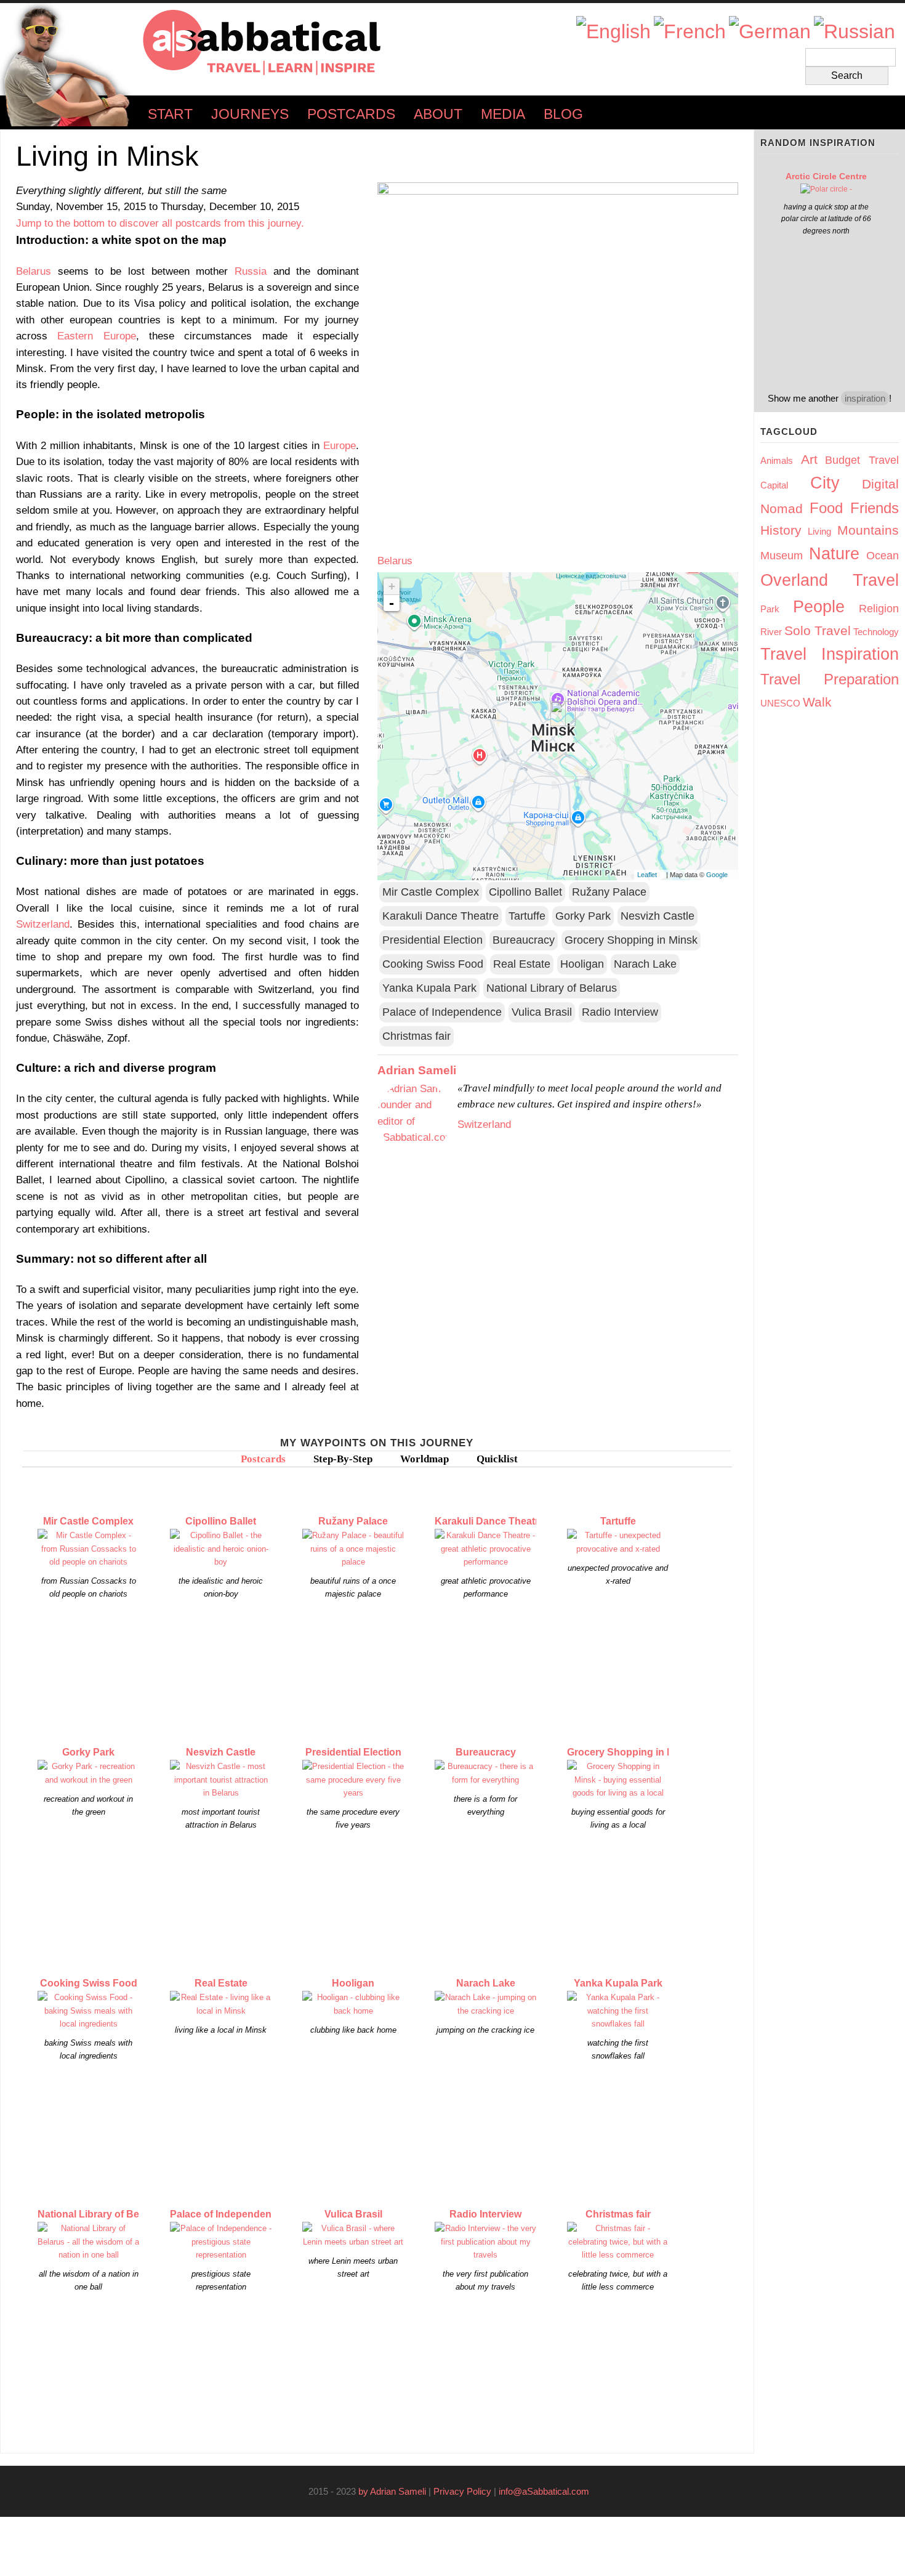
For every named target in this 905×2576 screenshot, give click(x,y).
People (819, 607)
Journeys (250, 114)
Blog (563, 114)
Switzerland (43, 924)
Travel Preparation (830, 679)
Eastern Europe (96, 336)
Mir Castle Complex (431, 892)
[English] (613, 32)
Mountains (868, 530)
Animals (777, 460)
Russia (251, 271)
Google (721, 875)
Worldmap (424, 1459)
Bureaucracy (524, 940)
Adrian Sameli (417, 1070)
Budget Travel (862, 460)
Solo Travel (818, 630)
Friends (875, 508)
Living (819, 531)
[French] (690, 32)
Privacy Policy (462, 2491)
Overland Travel (830, 580)
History (781, 530)
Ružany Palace (609, 892)
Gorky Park (583, 916)
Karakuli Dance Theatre (440, 916)
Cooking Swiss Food (433, 964)
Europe (340, 445)
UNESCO (780, 703)
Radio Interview (620, 1012)
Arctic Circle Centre (826, 176)
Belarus (34, 271)
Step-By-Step (343, 1459)
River (771, 632)
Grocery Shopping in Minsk (631, 940)
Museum (782, 556)
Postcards (351, 114)
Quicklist (497, 1459)
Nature (834, 554)
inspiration (865, 398)
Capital (774, 485)
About (438, 114)
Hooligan (582, 964)
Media (503, 114)
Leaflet (651, 875)
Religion (879, 609)
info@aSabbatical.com (548, 2491)
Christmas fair (416, 1036)
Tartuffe (527, 916)
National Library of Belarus (552, 988)
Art (809, 459)
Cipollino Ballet (525, 892)
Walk (817, 702)
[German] (770, 32)
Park (770, 609)
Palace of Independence (442, 1012)
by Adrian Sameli (392, 2491)
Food (826, 508)
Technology (876, 632)
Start (170, 114)
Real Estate (522, 964)
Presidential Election (432, 940)
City (825, 483)
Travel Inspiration (830, 654)
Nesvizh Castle (658, 916)
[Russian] (855, 32)
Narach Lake (645, 964)
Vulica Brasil (542, 1012)
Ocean (883, 556)
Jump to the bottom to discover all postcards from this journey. (160, 223)
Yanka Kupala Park (429, 988)
